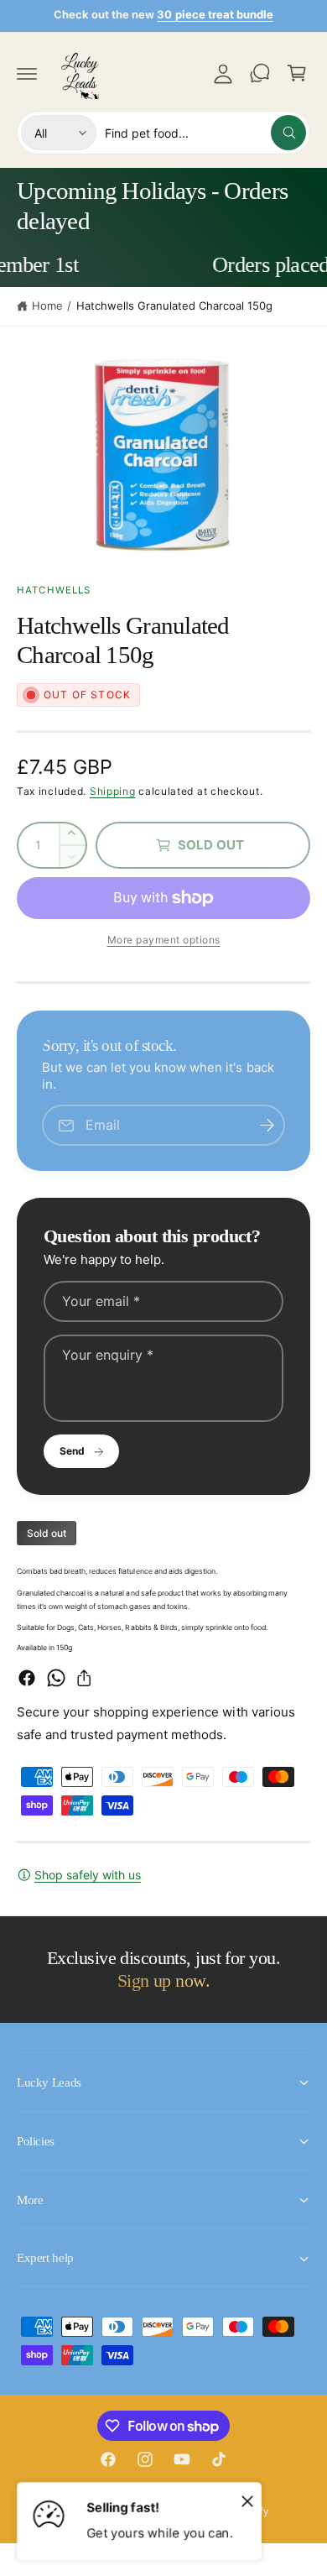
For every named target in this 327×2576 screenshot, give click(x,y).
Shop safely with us (88, 1875)
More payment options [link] (164, 940)
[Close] (247, 2500)
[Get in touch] (260, 73)
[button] (27, 73)
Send (72, 1451)
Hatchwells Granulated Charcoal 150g (175, 306)
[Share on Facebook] (27, 1678)
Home (47, 306)
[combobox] (205, 133)
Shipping (113, 791)
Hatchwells (54, 590)
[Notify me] (267, 1125)
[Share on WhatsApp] (56, 1678)
